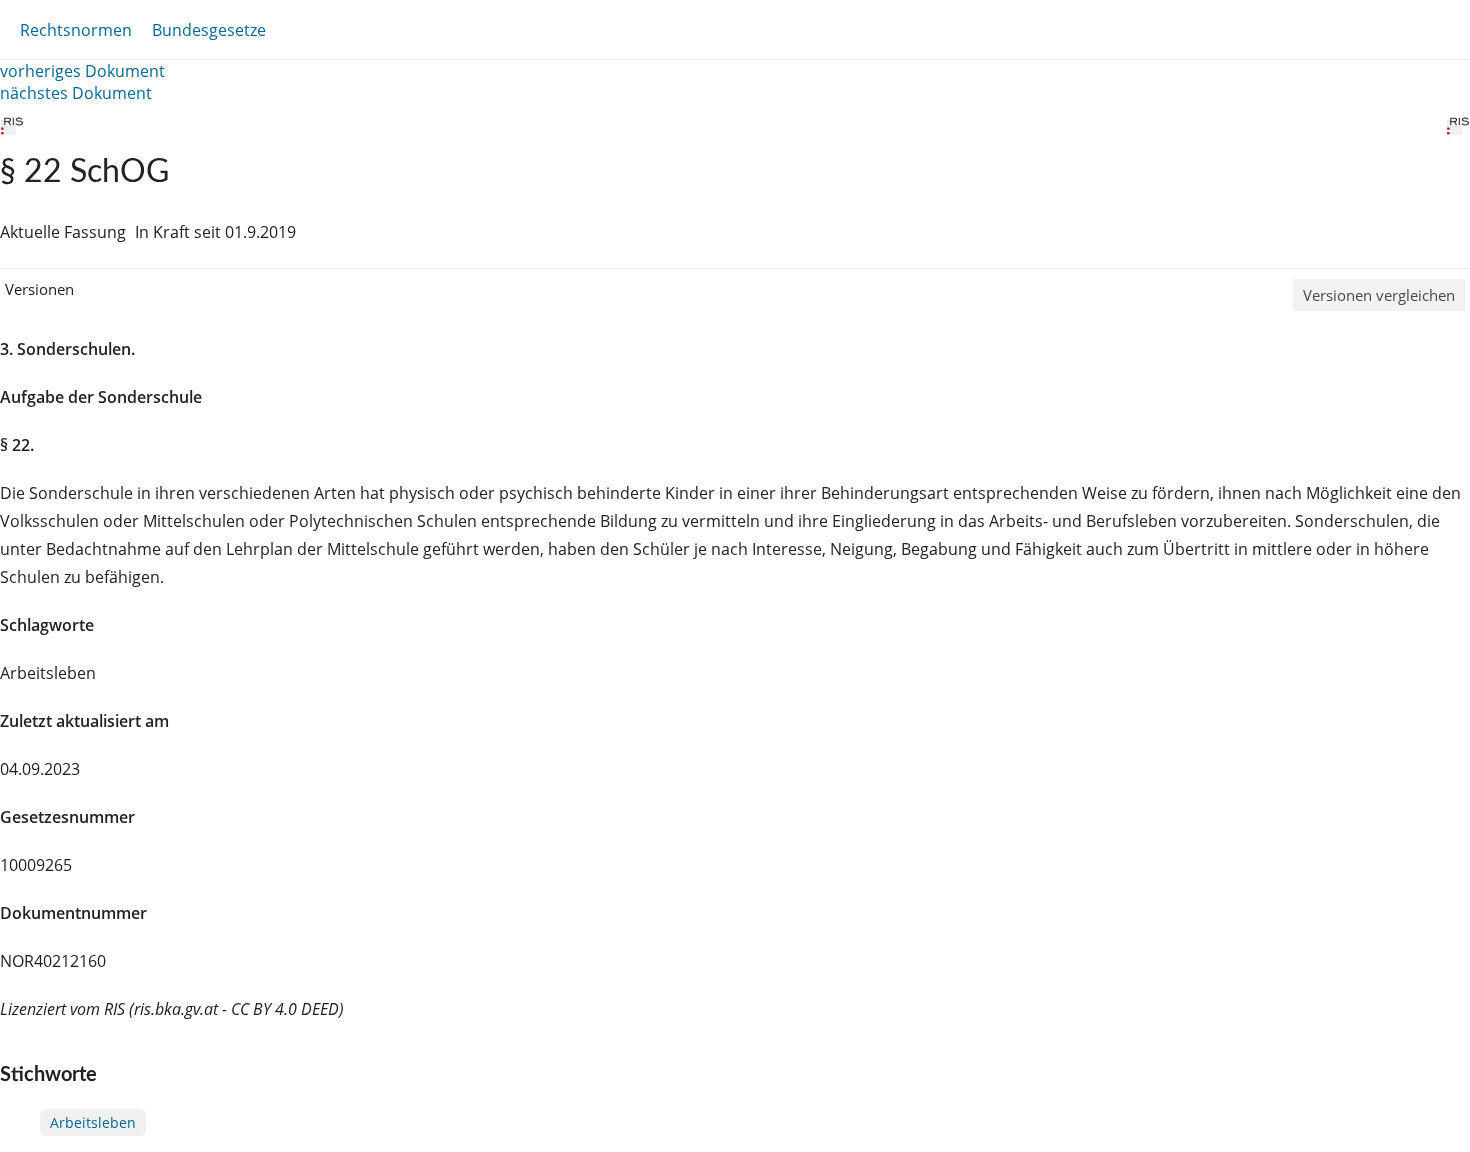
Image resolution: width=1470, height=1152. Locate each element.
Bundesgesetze (209, 30)
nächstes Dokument (76, 93)
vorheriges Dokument (82, 71)
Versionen (39, 289)
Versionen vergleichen (1379, 295)
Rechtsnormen (76, 30)
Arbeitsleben (93, 1122)
